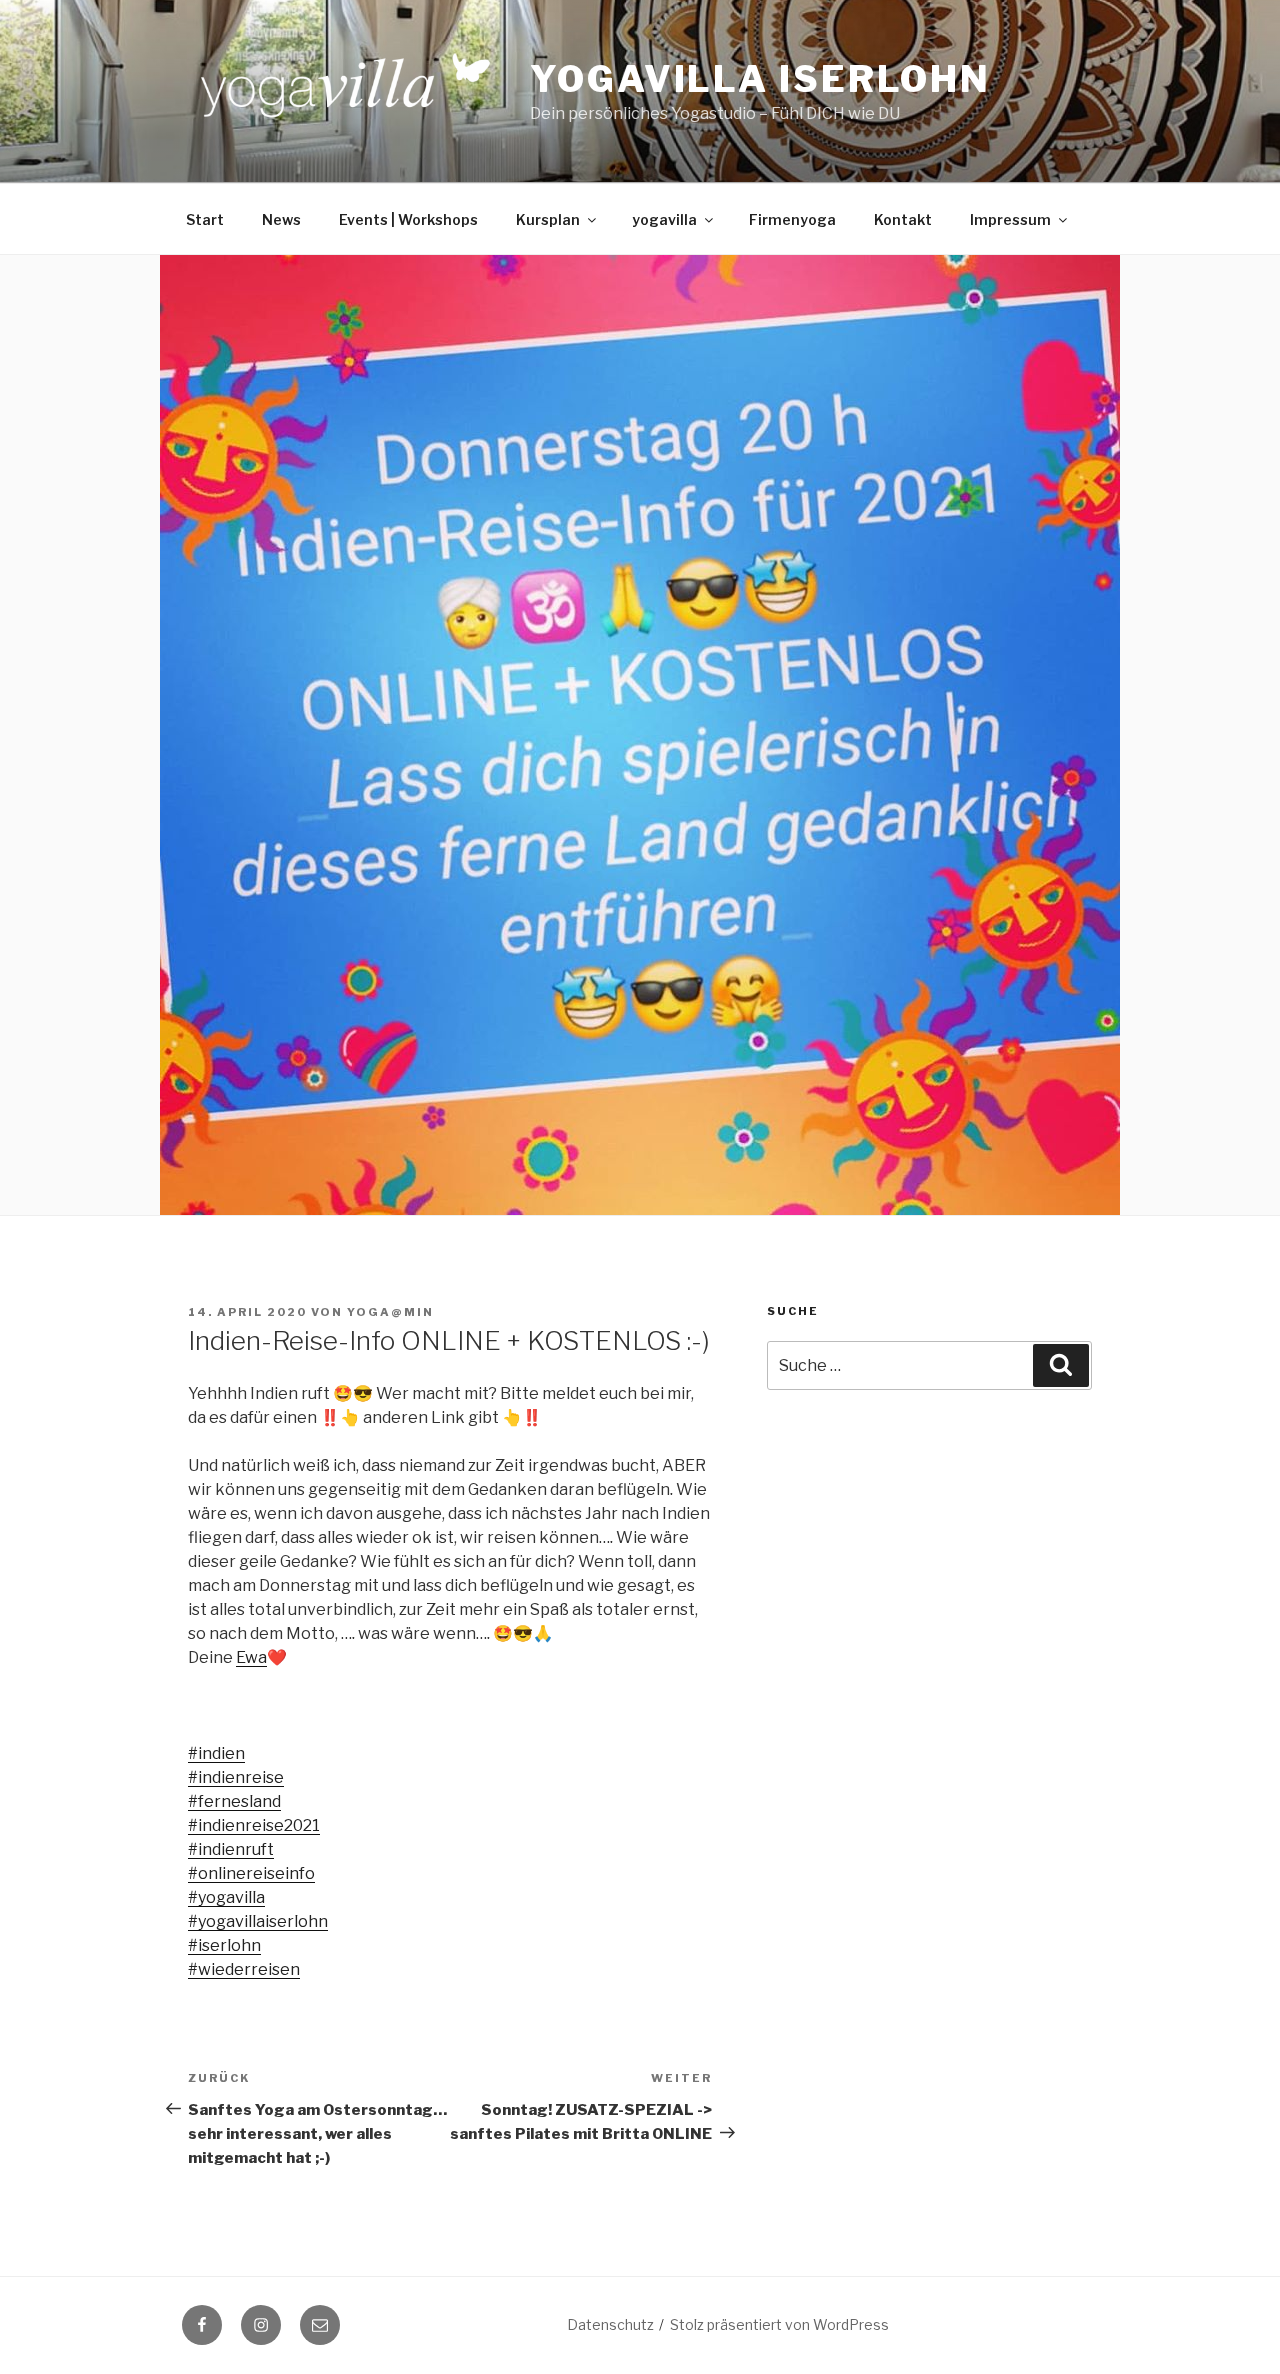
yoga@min (390, 1312)
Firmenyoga (792, 219)
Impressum (1010, 219)
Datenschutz (610, 2324)
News (281, 219)
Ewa (251, 1657)
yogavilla (664, 219)
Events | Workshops (408, 219)
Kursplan (548, 219)
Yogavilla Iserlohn (760, 79)
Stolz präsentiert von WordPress (779, 2324)
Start (205, 219)
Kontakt (903, 219)
